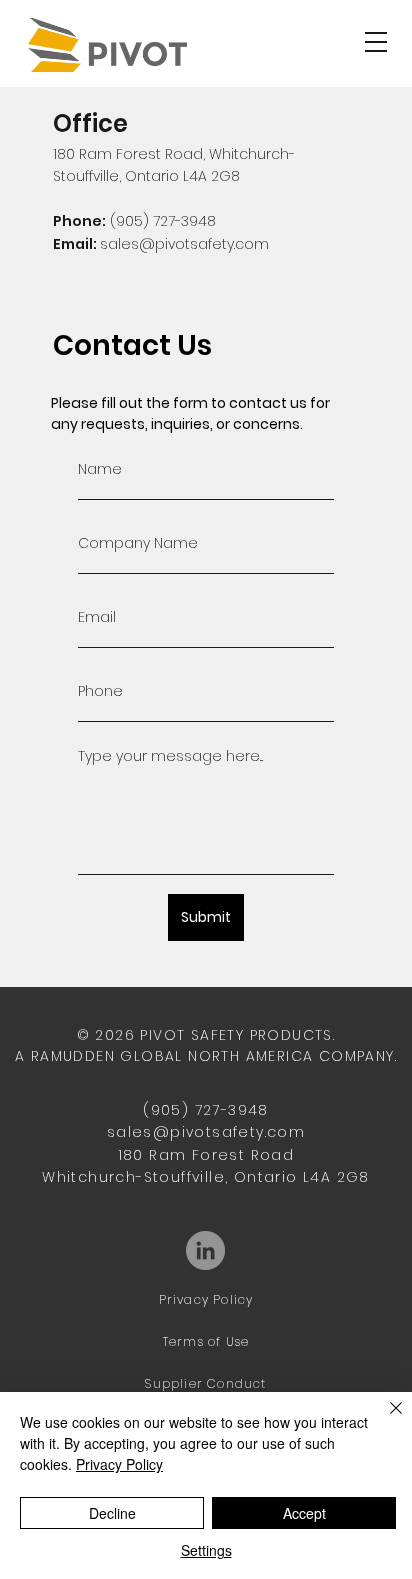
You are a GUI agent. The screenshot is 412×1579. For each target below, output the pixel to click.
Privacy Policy (206, 1299)
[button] (376, 42)
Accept (304, 1513)
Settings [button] (206, 1550)
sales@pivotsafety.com (184, 244)
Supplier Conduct (205, 1383)
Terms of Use (206, 1341)
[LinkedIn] (205, 1250)
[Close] (384, 1420)
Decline (112, 1513)
